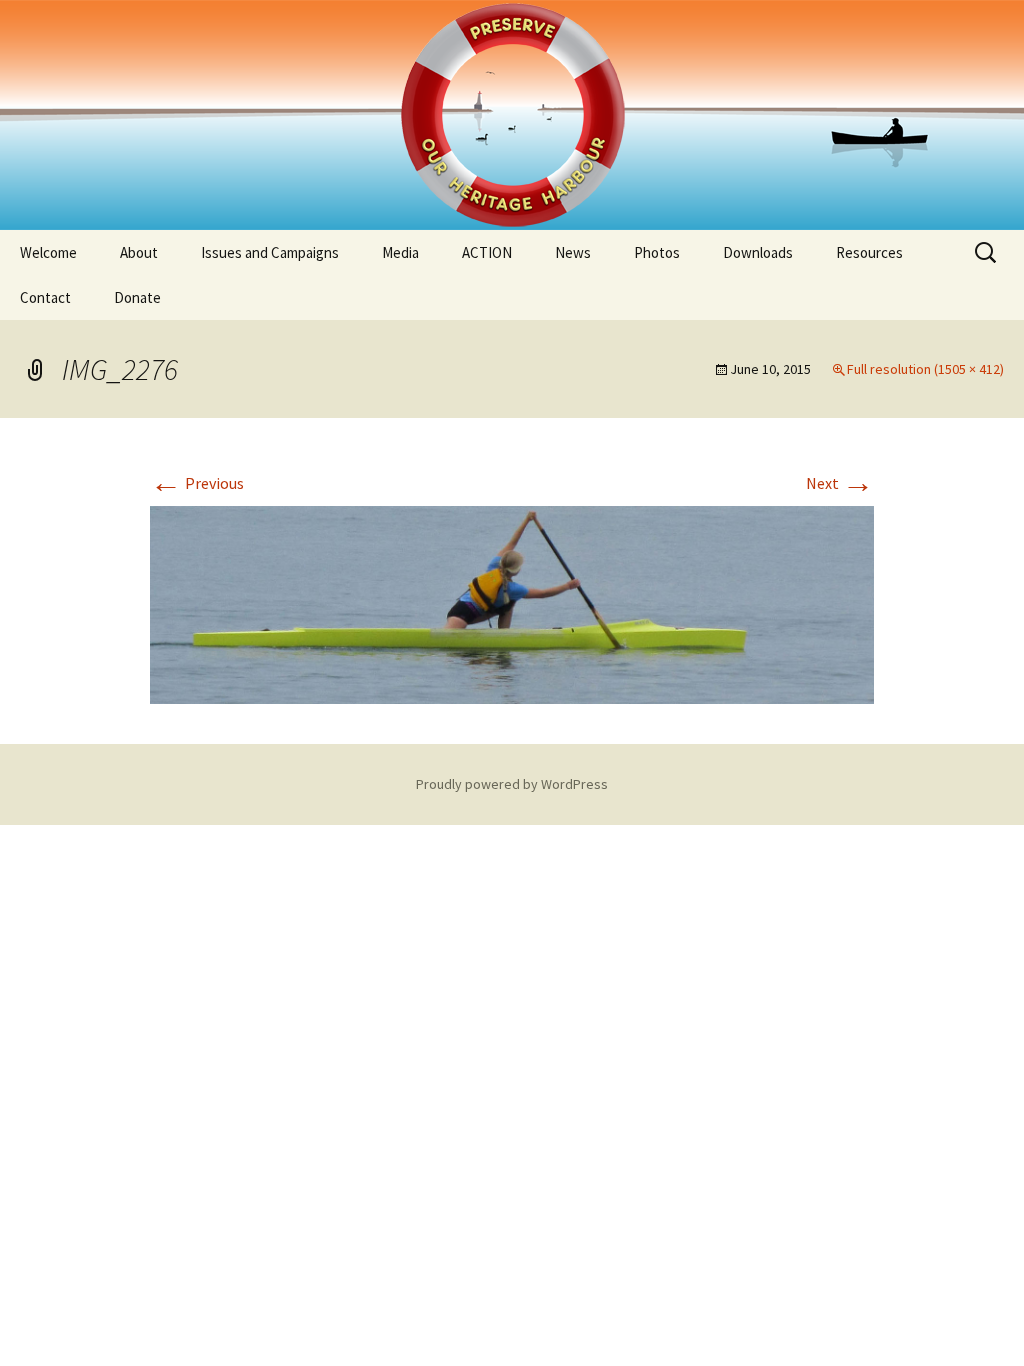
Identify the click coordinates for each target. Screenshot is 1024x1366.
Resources (869, 252)
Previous (197, 483)
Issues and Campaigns (270, 252)
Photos (657, 252)
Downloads (758, 252)
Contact (45, 297)
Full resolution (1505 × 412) (925, 369)
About (139, 252)
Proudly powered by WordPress (512, 784)
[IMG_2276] (512, 603)
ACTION (487, 252)
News (573, 252)
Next (840, 483)
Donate (137, 297)
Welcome (48, 252)
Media (400, 252)
